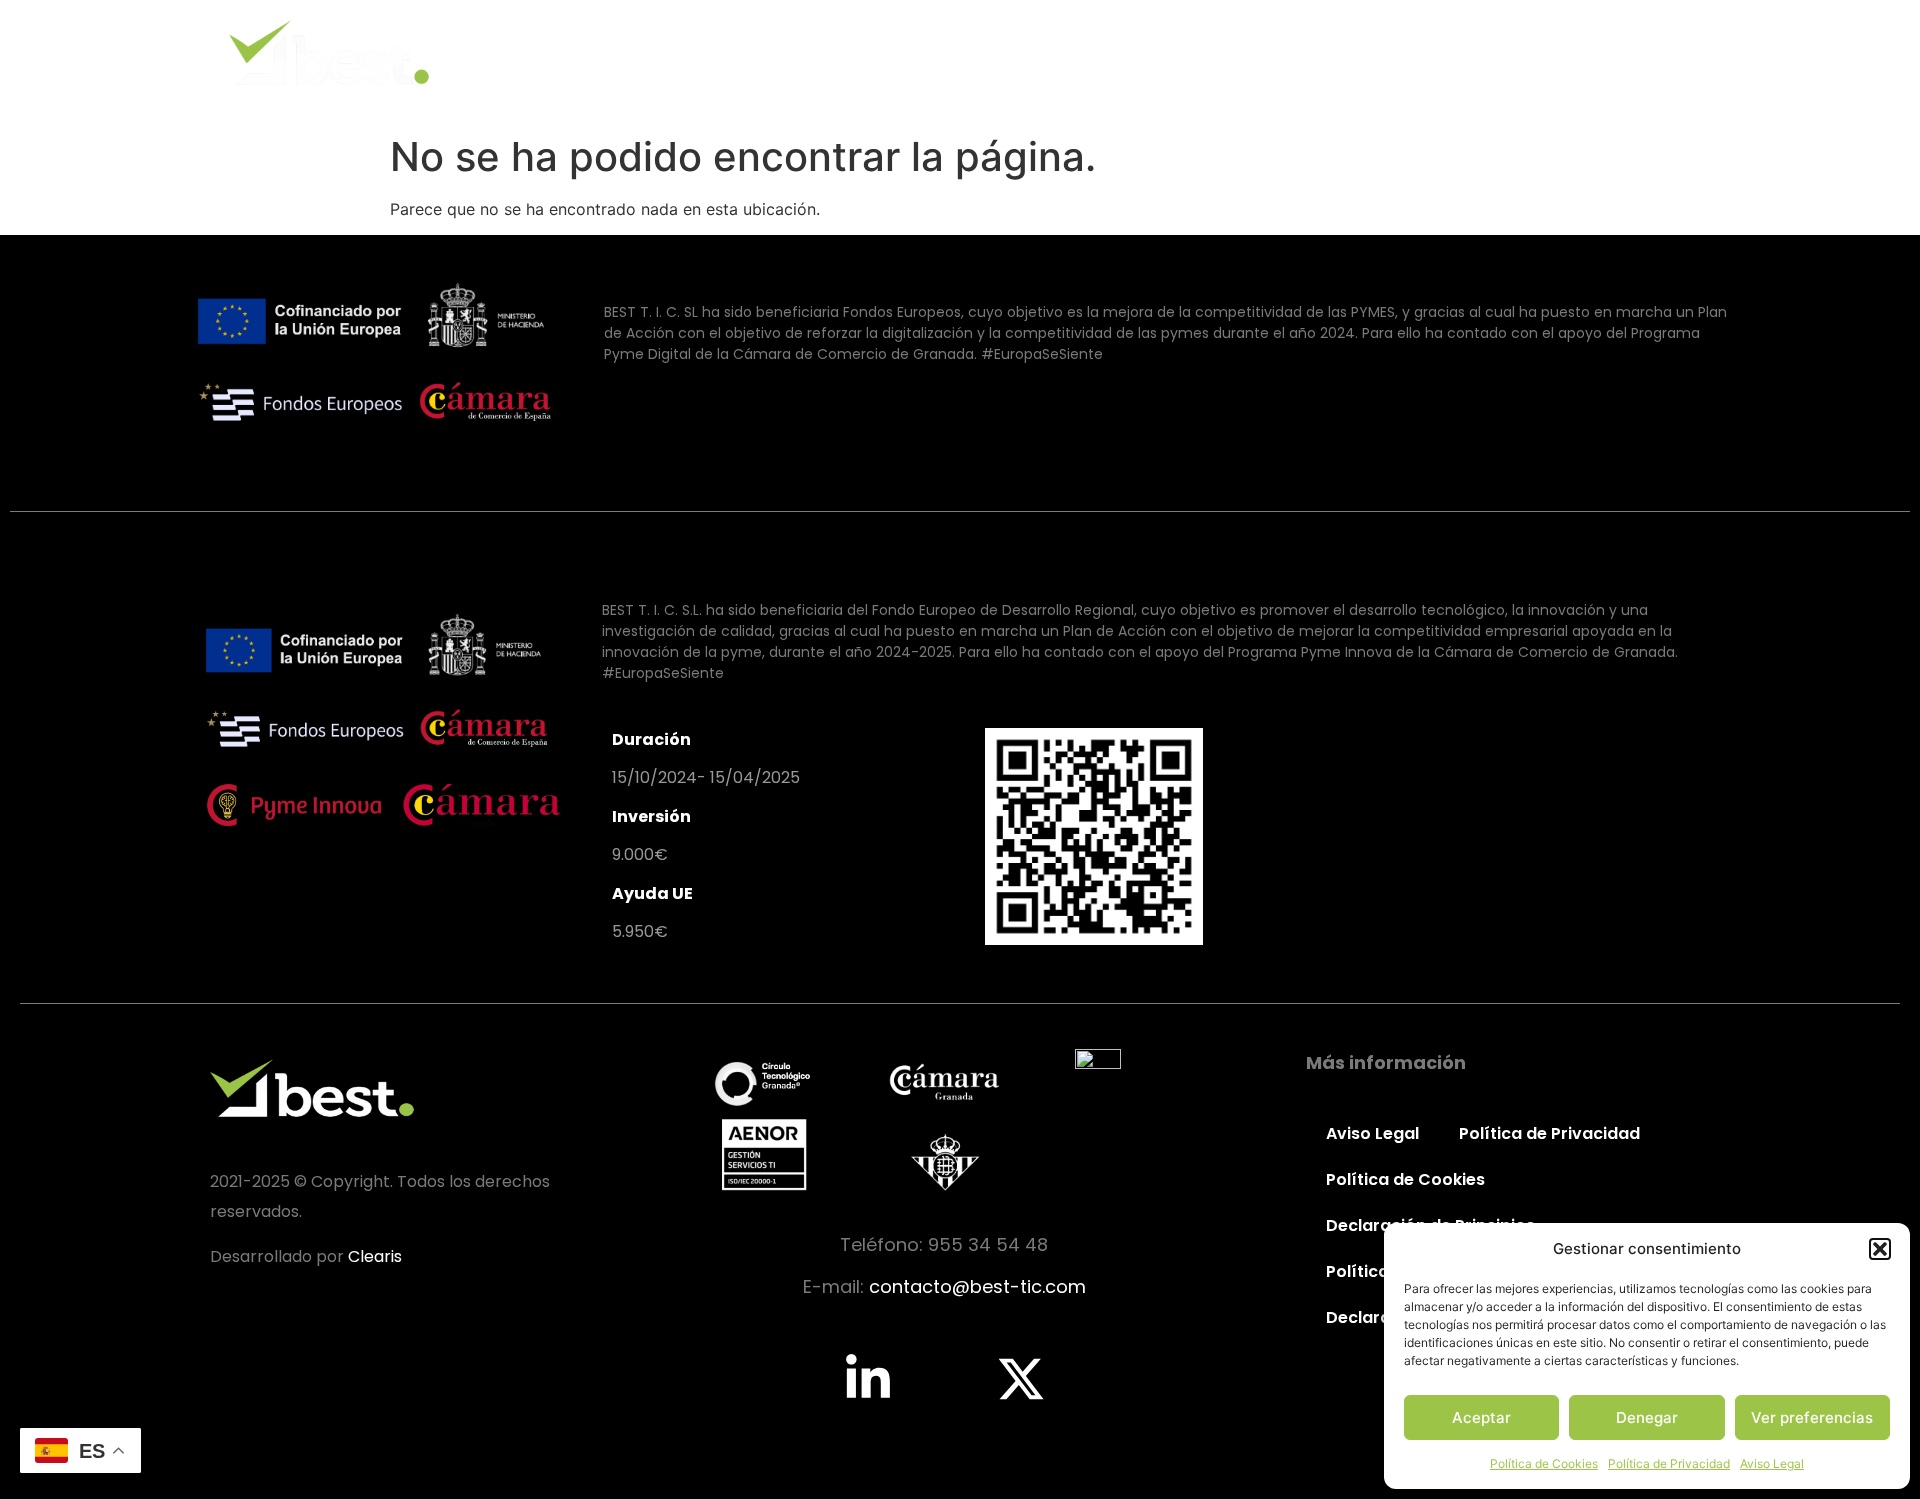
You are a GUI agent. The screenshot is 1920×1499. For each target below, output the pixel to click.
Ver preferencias (1812, 1417)
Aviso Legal (1772, 1463)
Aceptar (1481, 1417)
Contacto (1656, 52)
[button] (1880, 1249)
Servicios (1407, 52)
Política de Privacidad (1669, 1463)
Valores (1288, 52)
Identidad (1167, 52)
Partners (1530, 52)
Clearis (375, 1256)
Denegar (1647, 1417)
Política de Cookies (1544, 1463)
